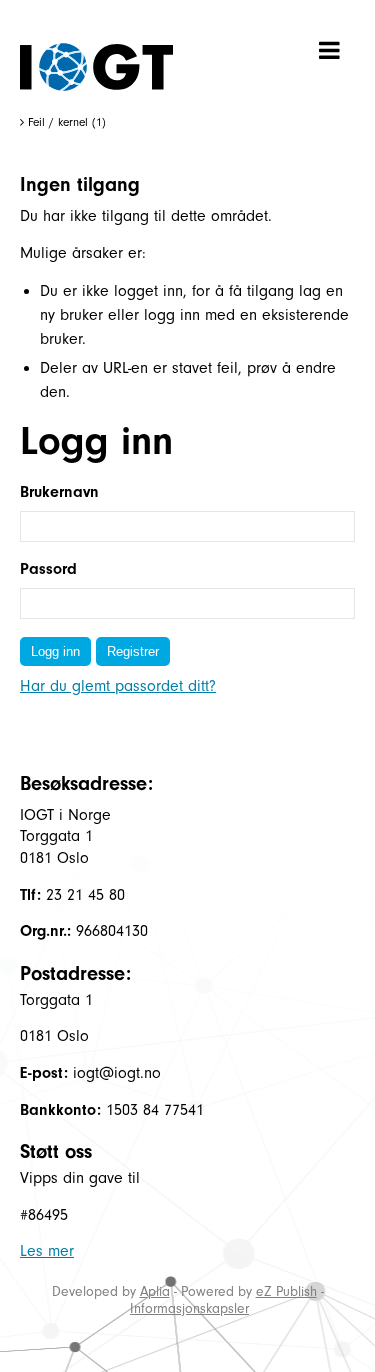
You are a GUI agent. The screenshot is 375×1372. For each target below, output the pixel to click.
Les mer (47, 1251)
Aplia (155, 1291)
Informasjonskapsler (189, 1308)
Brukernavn (59, 492)
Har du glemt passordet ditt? (118, 686)
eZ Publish (286, 1291)
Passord (48, 569)
